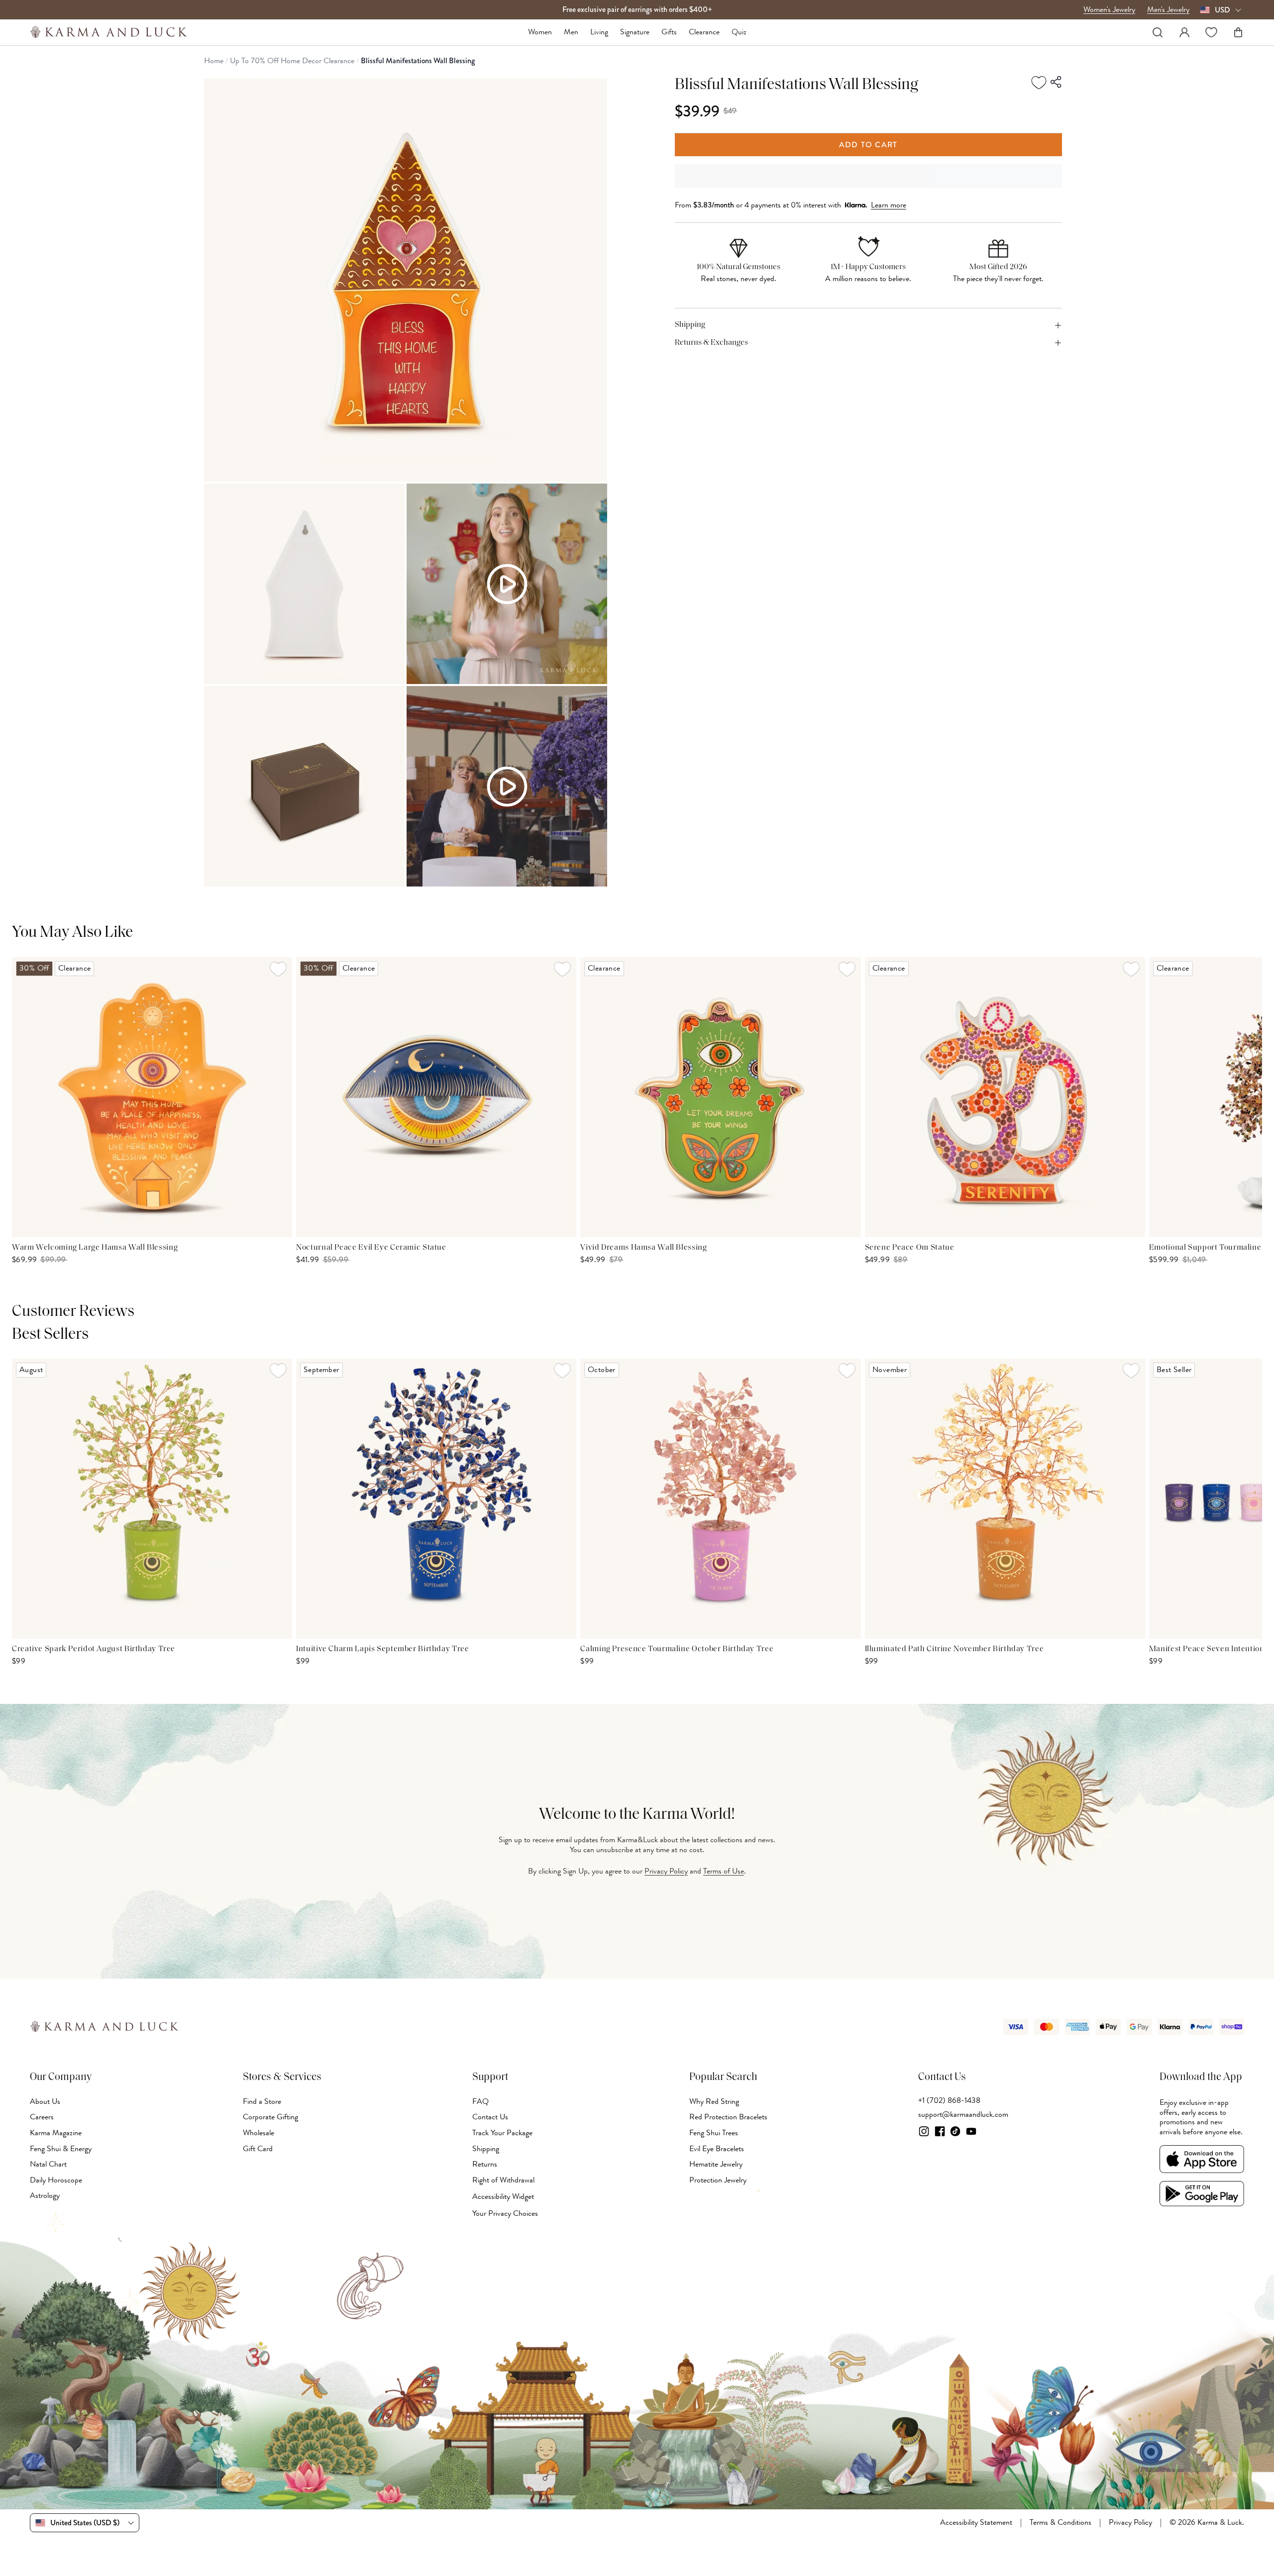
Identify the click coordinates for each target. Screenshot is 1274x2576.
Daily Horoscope (56, 2180)
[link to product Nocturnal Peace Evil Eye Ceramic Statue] (436, 1097)
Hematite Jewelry (716, 2164)
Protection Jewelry (718, 2180)
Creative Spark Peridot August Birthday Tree (94, 1649)
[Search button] (1158, 32)
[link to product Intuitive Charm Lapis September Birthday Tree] (436, 1499)
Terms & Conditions (1061, 2523)
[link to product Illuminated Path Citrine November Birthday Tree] (1005, 1499)
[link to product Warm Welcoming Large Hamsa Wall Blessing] (152, 1097)
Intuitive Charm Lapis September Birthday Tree (382, 1649)
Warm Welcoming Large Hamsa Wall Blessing (95, 1248)
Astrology (45, 2195)
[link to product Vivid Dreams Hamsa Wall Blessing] (720, 1097)
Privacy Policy (666, 1871)
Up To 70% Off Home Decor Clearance (292, 61)
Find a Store (262, 2101)
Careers (42, 2117)
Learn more (889, 205)
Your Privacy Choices (505, 2213)
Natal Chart (48, 2164)
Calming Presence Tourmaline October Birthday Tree (677, 1649)
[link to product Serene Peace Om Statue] (1005, 1097)
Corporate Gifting (270, 2117)
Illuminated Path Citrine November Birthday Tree (955, 1649)
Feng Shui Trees (714, 2133)
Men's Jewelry (1168, 10)
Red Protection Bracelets (728, 2117)
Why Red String (714, 2101)
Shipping (486, 2149)
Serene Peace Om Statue (910, 1248)
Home (214, 61)
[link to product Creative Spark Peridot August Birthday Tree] (152, 1499)
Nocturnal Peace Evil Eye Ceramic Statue (371, 1248)
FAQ (480, 2101)
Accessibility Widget (503, 2197)
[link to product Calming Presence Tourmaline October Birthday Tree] (720, 1499)
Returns (485, 2164)
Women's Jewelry (1109, 10)
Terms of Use (724, 1871)
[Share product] (1057, 83)
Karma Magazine (56, 2133)
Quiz (739, 32)
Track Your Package (502, 2133)
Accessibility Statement (976, 2523)
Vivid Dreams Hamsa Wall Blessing (643, 1248)
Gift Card (258, 2149)
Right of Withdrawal (503, 2180)
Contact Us (490, 2117)
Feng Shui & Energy (61, 2149)
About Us (45, 2101)
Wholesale (259, 2133)
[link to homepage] (109, 32)
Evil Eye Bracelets (717, 2149)
